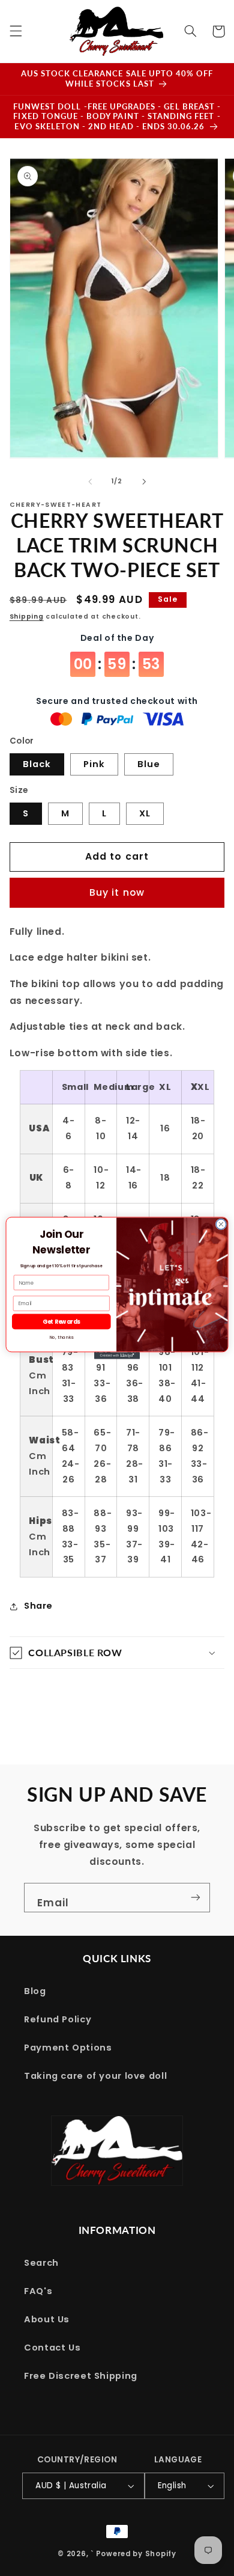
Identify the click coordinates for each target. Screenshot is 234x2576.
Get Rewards (61, 1322)
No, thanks (61, 1337)
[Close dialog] (221, 1224)
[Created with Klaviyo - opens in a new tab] (117, 1355)
